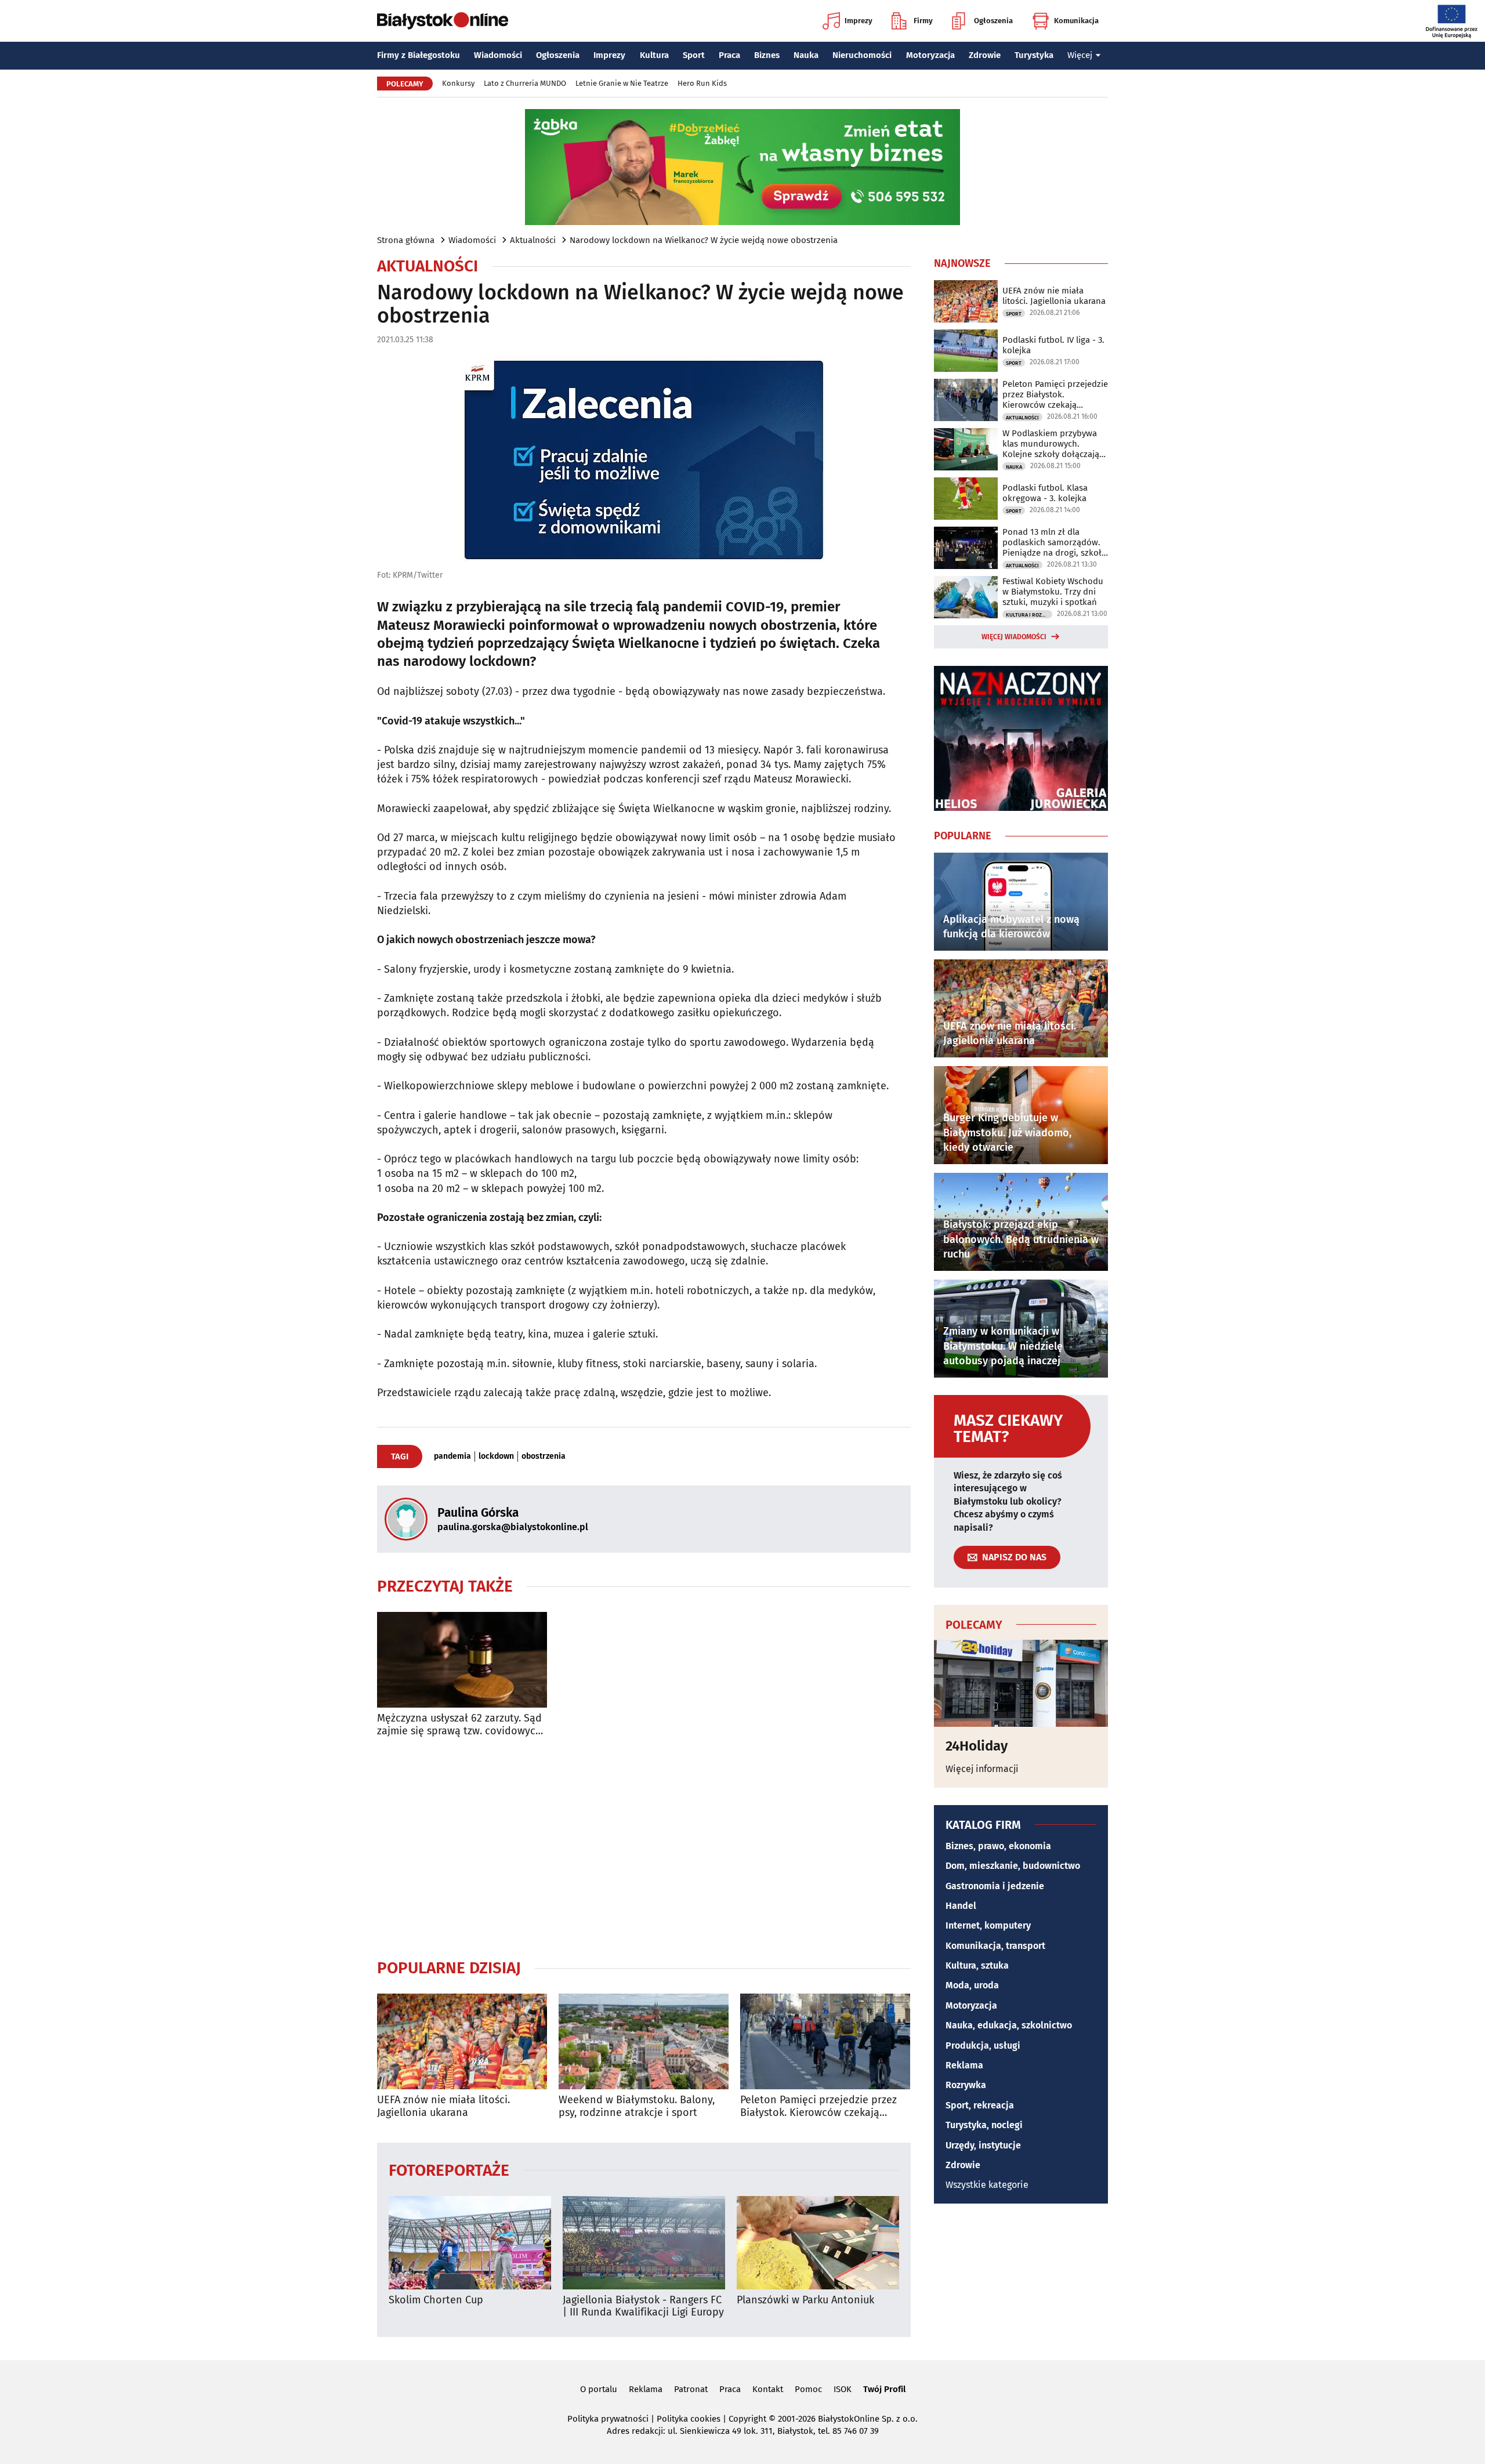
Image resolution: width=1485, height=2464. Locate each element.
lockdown (496, 1456)
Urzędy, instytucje (983, 2145)
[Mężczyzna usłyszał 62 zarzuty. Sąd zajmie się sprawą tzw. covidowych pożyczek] (462, 1660)
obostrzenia (544, 1456)
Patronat (691, 2389)
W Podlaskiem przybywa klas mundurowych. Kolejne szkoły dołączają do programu (1051, 444)
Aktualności (533, 240)
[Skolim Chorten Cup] (470, 2243)
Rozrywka (966, 2085)
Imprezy (859, 21)
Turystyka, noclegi (984, 2125)
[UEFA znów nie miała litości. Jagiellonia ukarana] (462, 2041)
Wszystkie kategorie (987, 2185)
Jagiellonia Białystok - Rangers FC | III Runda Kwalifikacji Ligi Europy (643, 2307)
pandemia (452, 1456)
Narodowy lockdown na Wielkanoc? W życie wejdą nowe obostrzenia (704, 240)
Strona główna (406, 240)
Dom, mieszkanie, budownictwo (1013, 1866)
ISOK (843, 2389)
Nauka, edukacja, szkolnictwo (1009, 2025)
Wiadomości (498, 55)
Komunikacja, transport (995, 1946)
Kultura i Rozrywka (1029, 615)
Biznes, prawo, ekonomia (998, 1846)
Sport (694, 55)
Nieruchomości (862, 55)
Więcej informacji (982, 1769)
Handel (961, 1906)
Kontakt (768, 2389)
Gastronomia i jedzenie (995, 1886)
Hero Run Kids (702, 83)
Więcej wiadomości (1014, 637)
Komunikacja (1076, 21)
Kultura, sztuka (977, 1965)
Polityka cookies (689, 2419)
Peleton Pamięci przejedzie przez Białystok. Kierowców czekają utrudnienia (818, 2106)
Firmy (923, 21)
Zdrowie (985, 55)
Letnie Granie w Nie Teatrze (622, 83)
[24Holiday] (1021, 1683)
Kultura (654, 55)
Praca (729, 55)
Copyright (747, 2419)
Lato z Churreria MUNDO (525, 83)
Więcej (1080, 55)
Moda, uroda (972, 1985)
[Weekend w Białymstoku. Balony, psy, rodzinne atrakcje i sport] (644, 2041)
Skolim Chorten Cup (436, 2300)
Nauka (806, 55)
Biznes (767, 55)
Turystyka (1034, 55)
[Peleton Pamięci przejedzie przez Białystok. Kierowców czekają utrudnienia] (825, 2041)
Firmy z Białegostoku (419, 55)
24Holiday (977, 1746)
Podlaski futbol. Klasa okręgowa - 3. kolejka (1045, 493)
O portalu (599, 2389)
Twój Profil (884, 2389)
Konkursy (458, 83)
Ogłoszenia (993, 21)
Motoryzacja (930, 55)
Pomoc (808, 2389)
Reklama (964, 2065)
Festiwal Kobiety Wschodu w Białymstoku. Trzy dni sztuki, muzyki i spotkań (1053, 592)
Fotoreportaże (449, 2170)
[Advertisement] (644, 1847)
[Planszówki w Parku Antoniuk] (818, 2243)
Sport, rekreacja (980, 2105)
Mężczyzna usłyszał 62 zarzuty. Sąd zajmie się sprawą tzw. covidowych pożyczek (459, 1725)
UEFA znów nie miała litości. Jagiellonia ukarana (443, 2106)
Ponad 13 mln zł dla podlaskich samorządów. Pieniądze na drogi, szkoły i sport (1054, 542)
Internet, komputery (988, 1925)
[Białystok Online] (443, 21)
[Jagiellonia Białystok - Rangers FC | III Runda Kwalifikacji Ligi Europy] (644, 2243)
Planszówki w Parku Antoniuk (805, 2300)
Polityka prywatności (608, 2419)
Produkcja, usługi (983, 2046)
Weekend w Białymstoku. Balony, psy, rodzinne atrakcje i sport (637, 2106)
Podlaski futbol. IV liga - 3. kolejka (1053, 345)
